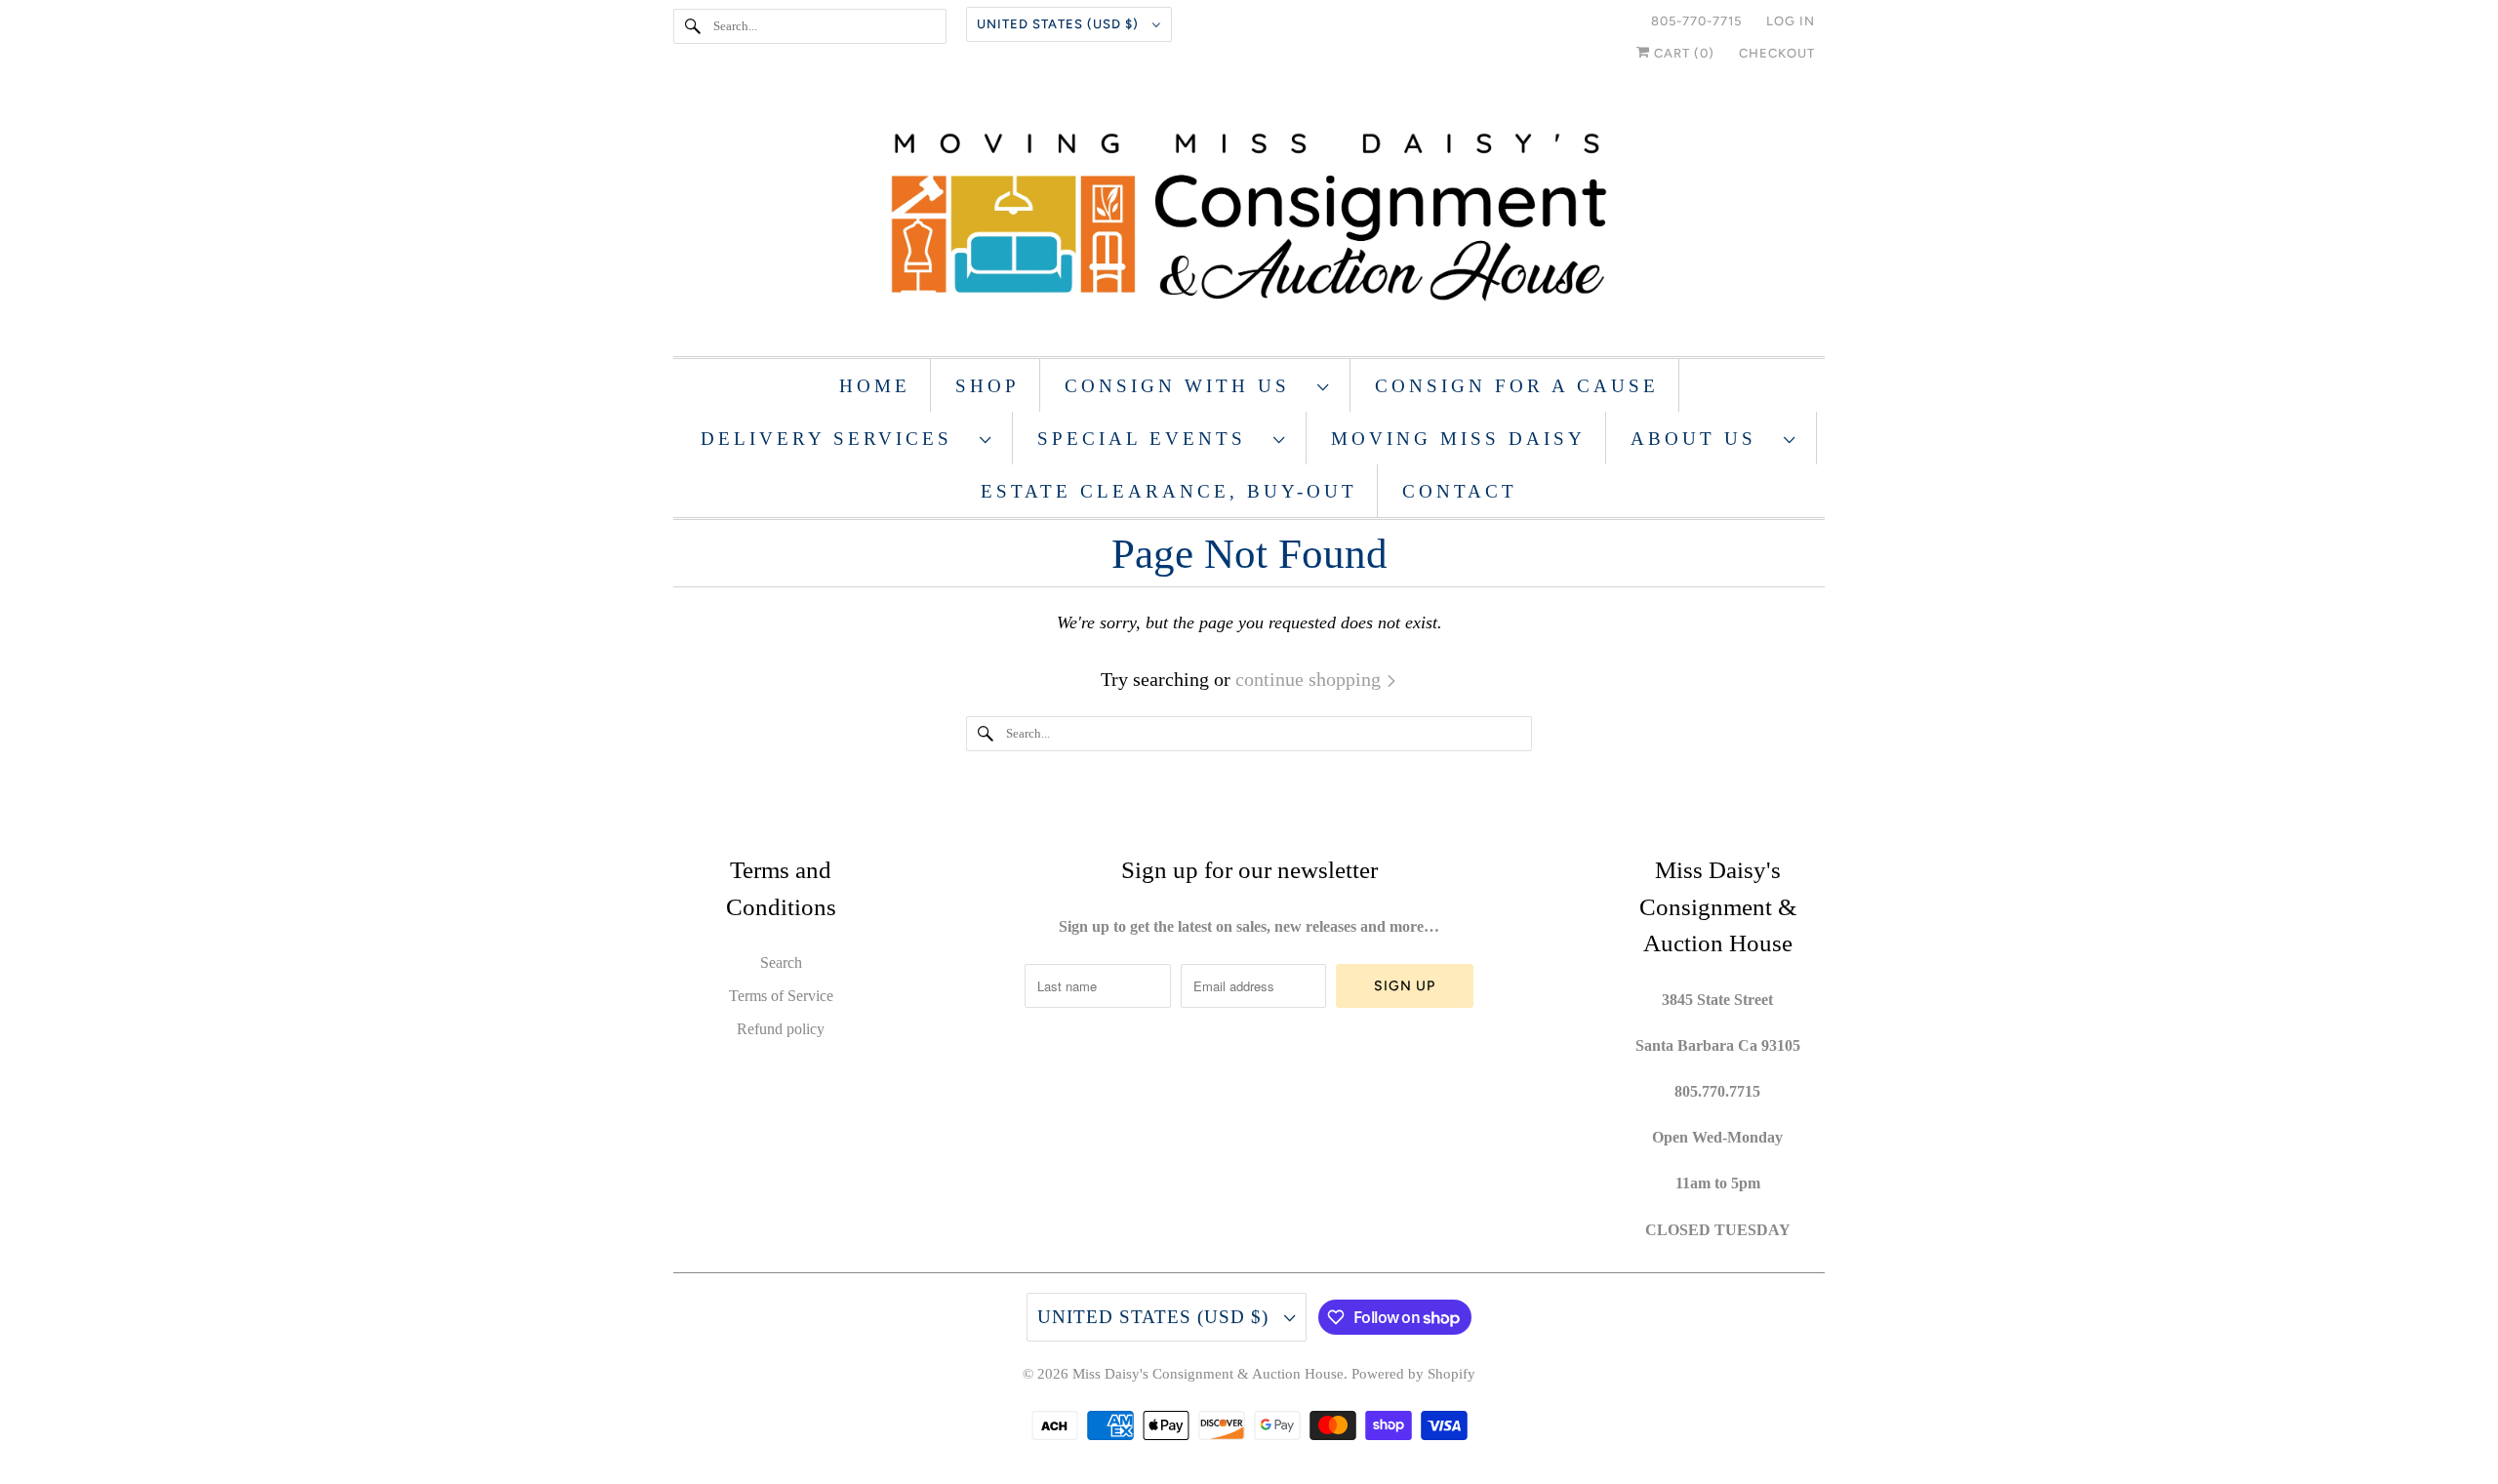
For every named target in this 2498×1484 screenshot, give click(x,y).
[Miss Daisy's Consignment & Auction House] (1249, 219)
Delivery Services (835, 439)
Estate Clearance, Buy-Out (1169, 491)
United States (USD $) (1060, 24)
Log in (1791, 21)
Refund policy (781, 1029)
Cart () (1682, 53)
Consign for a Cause (1517, 386)
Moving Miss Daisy (1458, 439)
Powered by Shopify (1413, 1374)
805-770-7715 (1696, 21)
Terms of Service (781, 996)
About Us (1702, 439)
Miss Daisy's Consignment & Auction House (1208, 1374)
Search (781, 963)
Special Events (1150, 439)
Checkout (1777, 53)
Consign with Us (1186, 386)
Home (875, 386)
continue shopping (1310, 679)
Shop (987, 386)
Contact (1460, 491)
